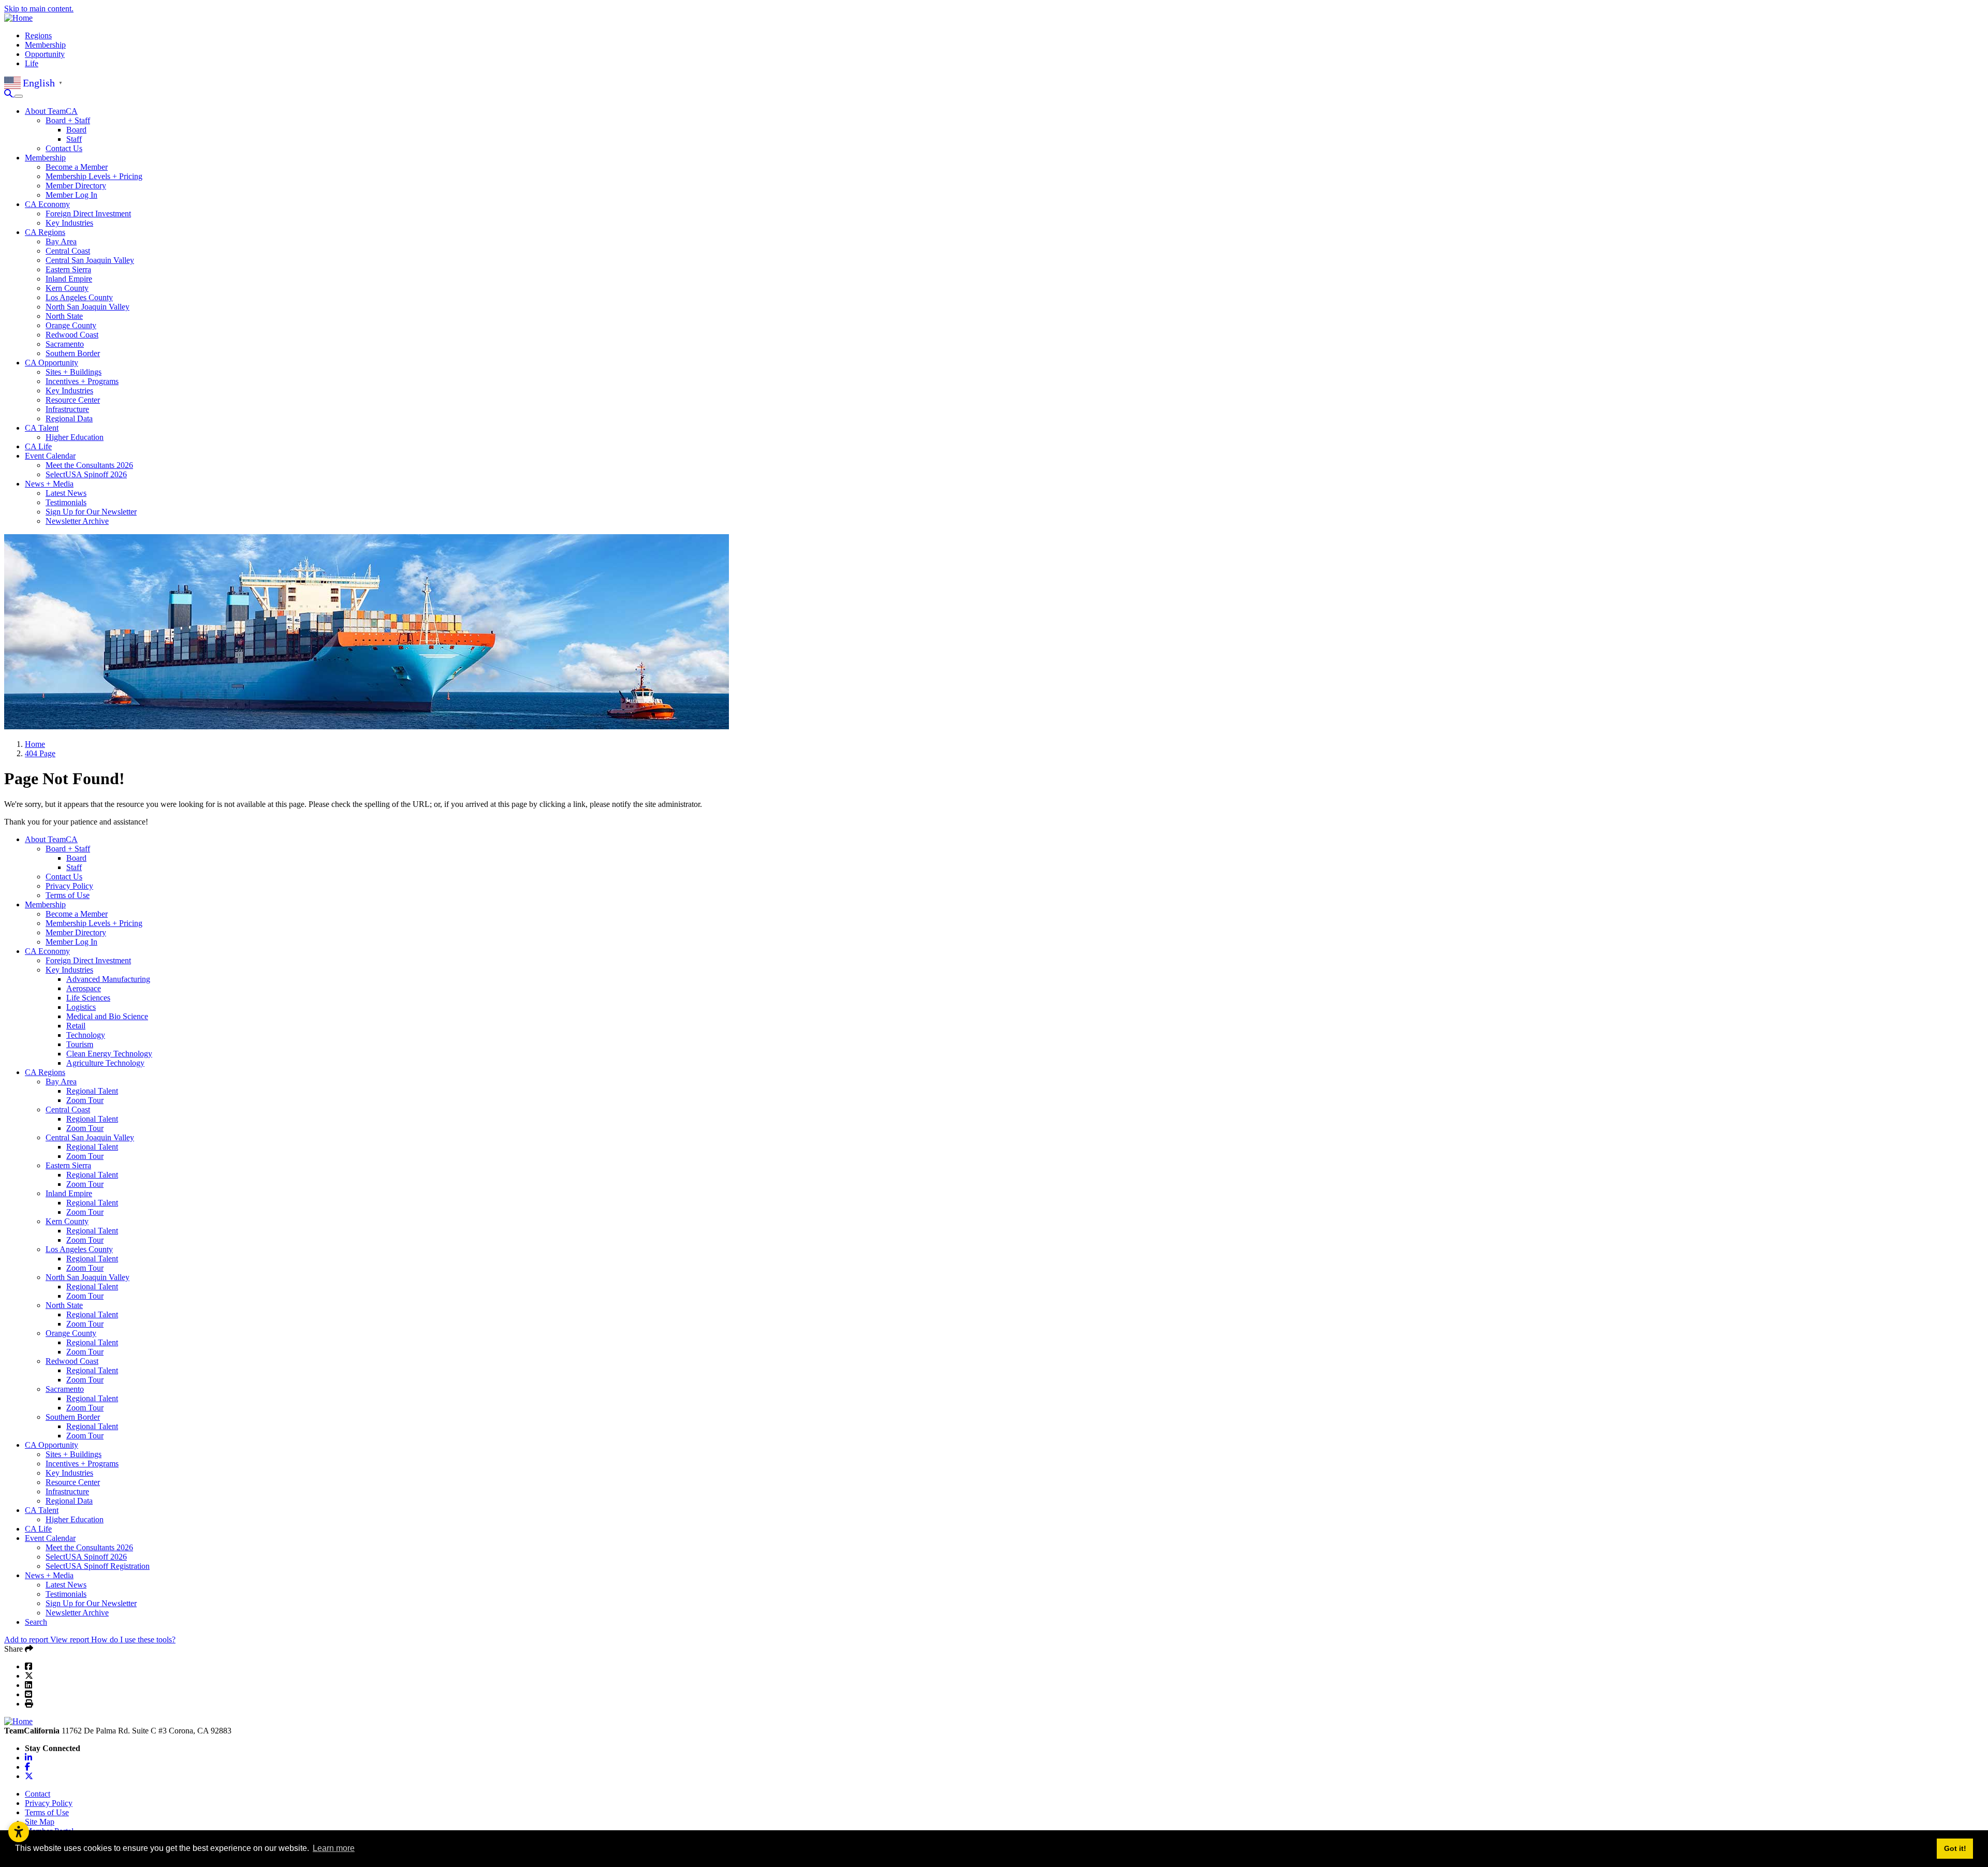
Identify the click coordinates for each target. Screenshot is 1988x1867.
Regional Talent (92, 1091)
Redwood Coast (72, 335)
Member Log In (71, 195)
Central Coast (68, 251)
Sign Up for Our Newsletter (91, 512)
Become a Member (77, 167)
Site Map (40, 1822)
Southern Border (73, 353)
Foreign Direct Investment (88, 214)
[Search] (9, 93)
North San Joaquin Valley (87, 307)
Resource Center (73, 400)
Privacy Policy (69, 886)
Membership (45, 45)
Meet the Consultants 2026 (89, 465)
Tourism (80, 1044)
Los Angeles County (79, 297)
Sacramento (65, 344)
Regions (38, 35)
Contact (38, 1794)
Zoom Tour (85, 1100)
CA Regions (45, 232)
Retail (76, 1026)
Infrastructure (67, 409)
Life (32, 63)
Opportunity (45, 54)
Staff (74, 139)
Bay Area (61, 241)
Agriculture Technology (105, 1063)
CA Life (38, 446)
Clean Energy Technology (109, 1054)
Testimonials (66, 502)
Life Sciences (88, 998)
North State (64, 316)
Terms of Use (68, 895)
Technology (86, 1035)
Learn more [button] (334, 1848)
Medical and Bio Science (107, 1016)
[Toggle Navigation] (19, 96)
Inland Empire (69, 279)
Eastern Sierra (68, 269)
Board (76, 130)
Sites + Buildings (74, 372)
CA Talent (42, 428)
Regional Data (69, 418)
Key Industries (69, 223)
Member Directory (76, 186)
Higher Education (75, 437)
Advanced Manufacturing (108, 979)
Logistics (81, 1007)
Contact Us (64, 148)
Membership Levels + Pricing (94, 176)
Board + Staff (68, 120)
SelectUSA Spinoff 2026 (86, 474)
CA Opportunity (52, 363)
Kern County (67, 288)
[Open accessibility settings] (19, 1832)
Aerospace (84, 988)
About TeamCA (51, 111)
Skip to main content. (39, 9)
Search (36, 1622)
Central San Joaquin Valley (90, 260)
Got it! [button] (1955, 1848)
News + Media (49, 484)
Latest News (66, 493)
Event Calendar (50, 456)
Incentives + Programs (82, 381)
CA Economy (47, 204)
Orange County (71, 325)
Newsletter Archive (77, 521)
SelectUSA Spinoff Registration (98, 1566)
